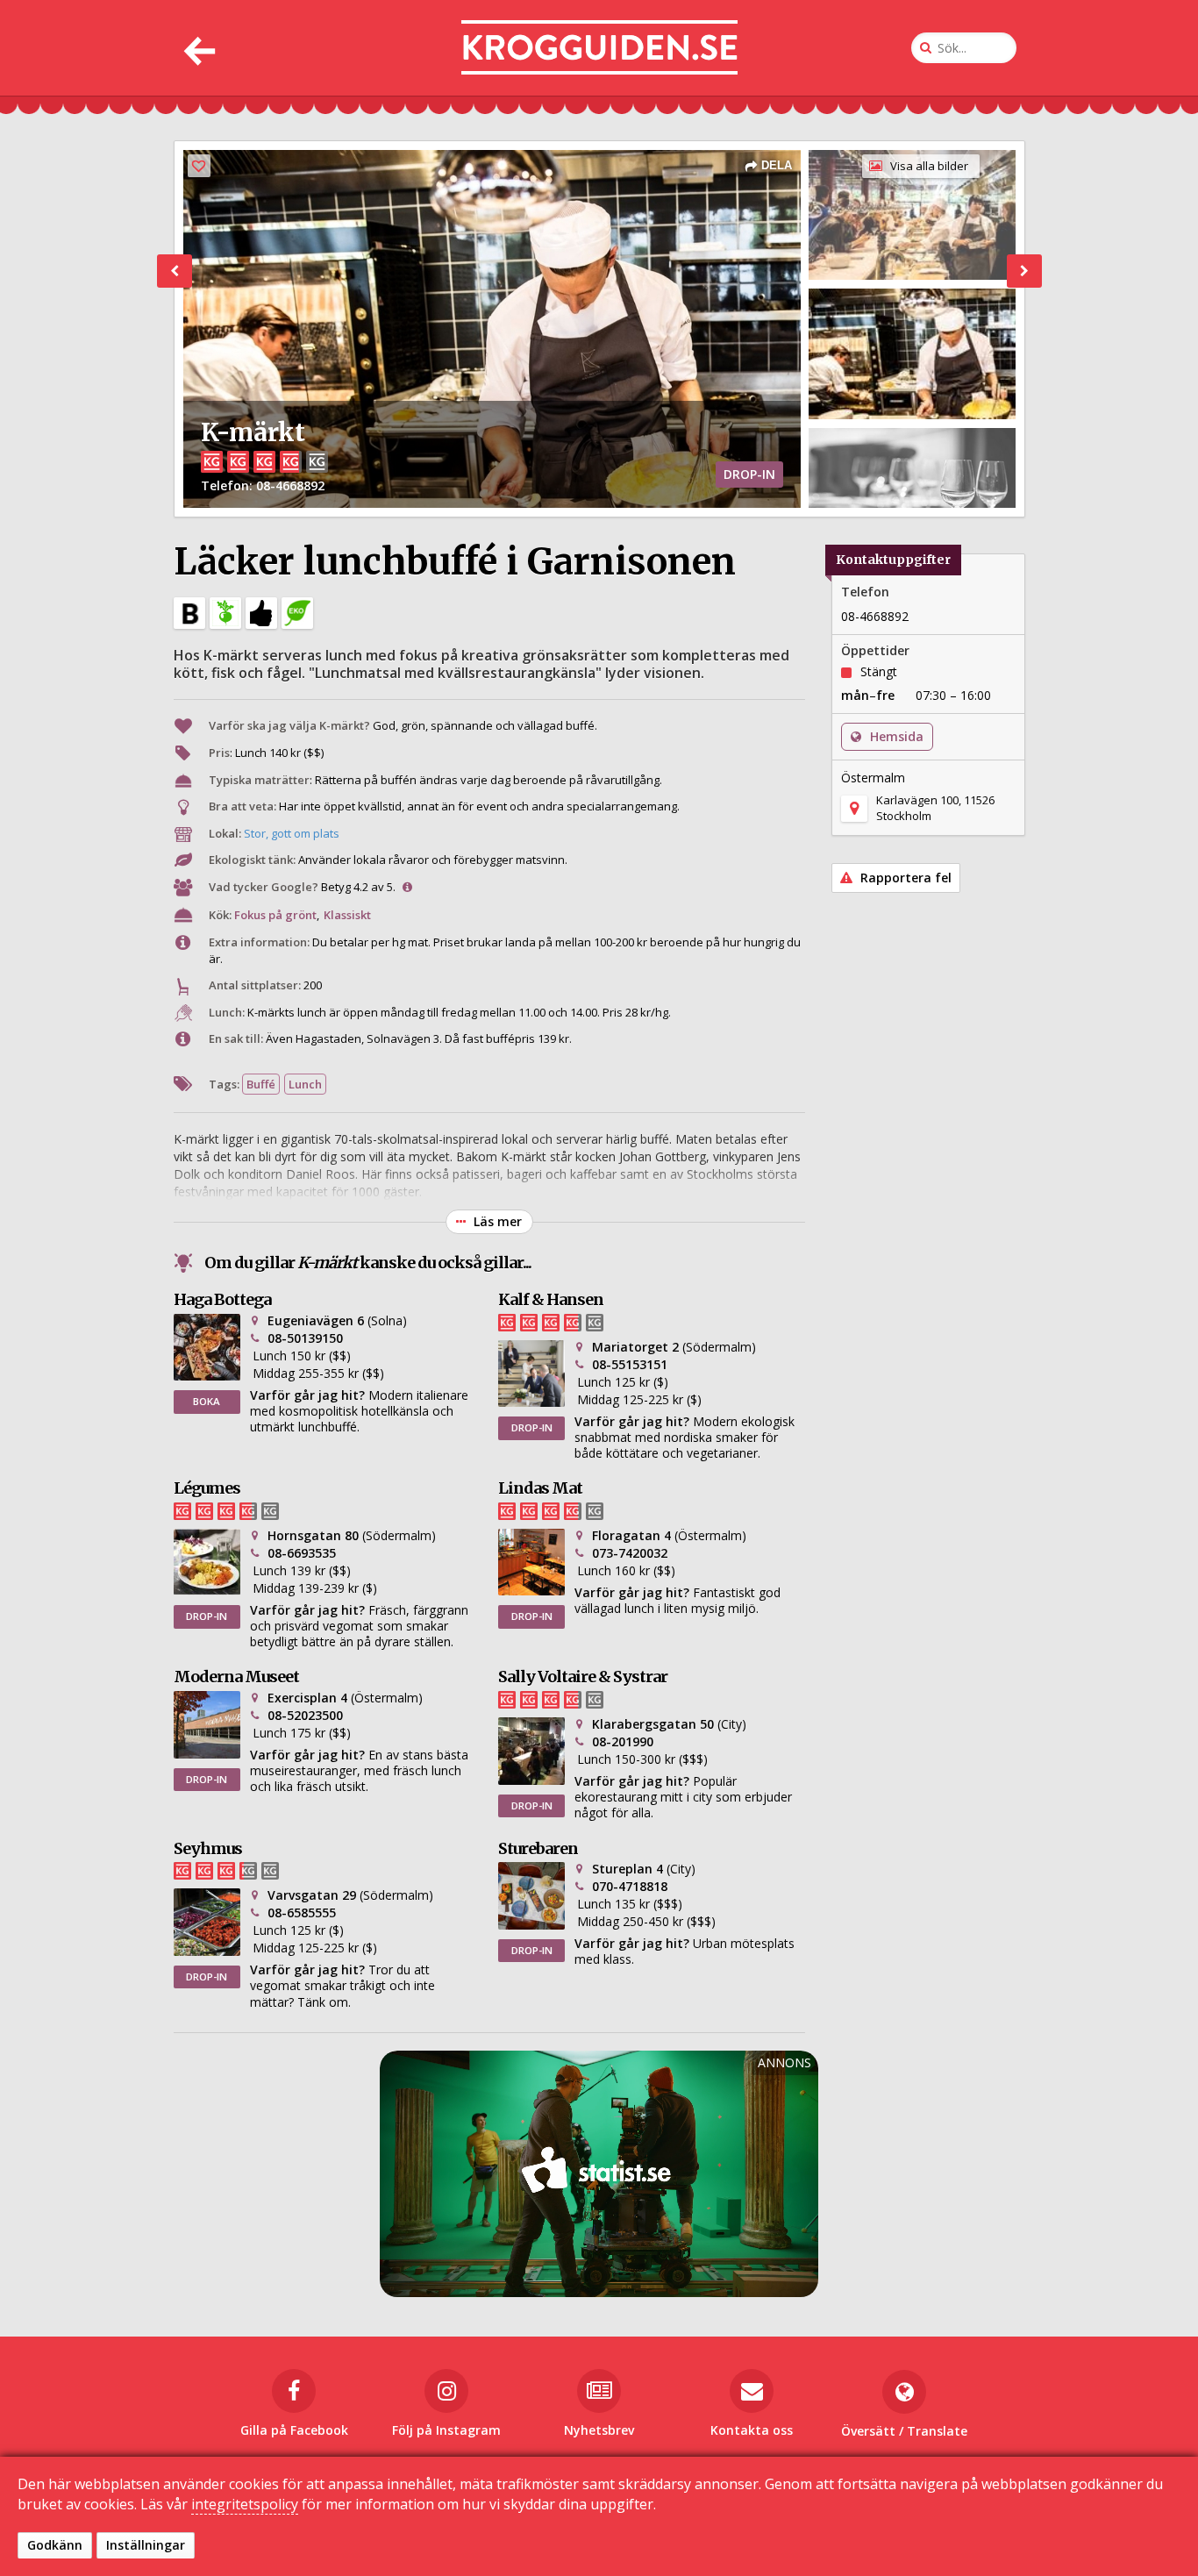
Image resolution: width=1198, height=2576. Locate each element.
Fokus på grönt (275, 915)
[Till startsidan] (599, 48)
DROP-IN (532, 1427)
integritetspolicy (245, 2504)
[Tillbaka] (198, 48)
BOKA (207, 1401)
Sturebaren (538, 1848)
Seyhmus (208, 1848)
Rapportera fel (904, 878)
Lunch (305, 1084)
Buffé (261, 1084)
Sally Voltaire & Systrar (583, 1677)
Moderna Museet (236, 1677)
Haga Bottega (222, 1299)
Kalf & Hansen (551, 1299)
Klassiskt (347, 915)
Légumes (207, 1488)
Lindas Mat (540, 1488)
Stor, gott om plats (292, 833)
